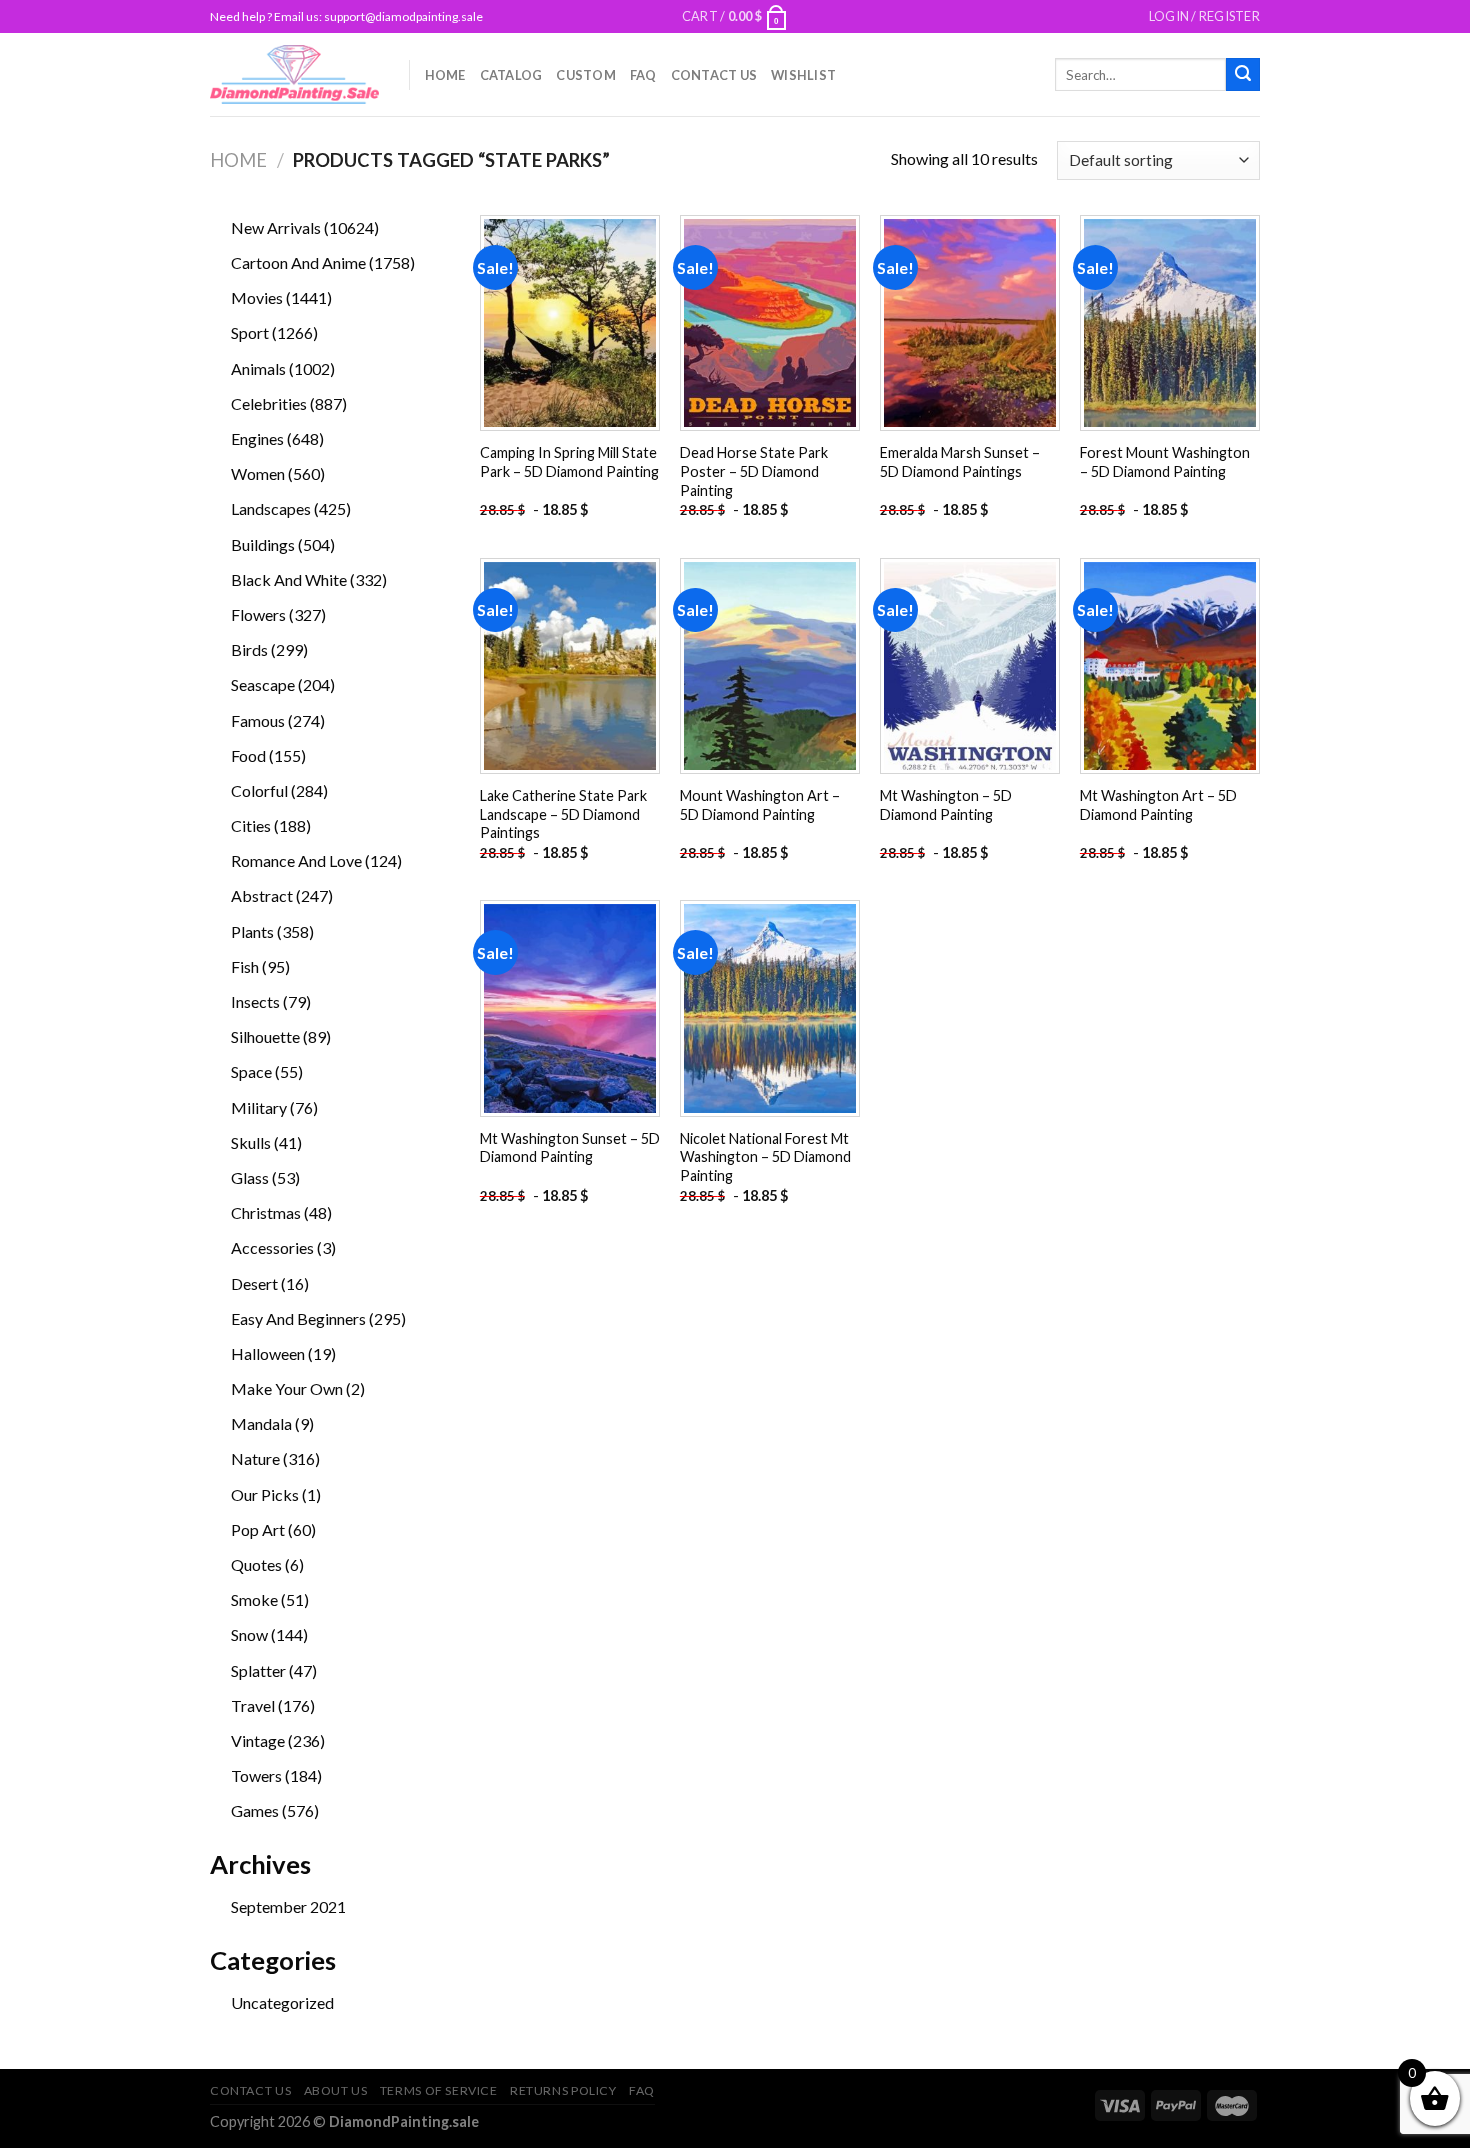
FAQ (643, 75)
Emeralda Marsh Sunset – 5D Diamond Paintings (960, 462)
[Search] (1243, 75)
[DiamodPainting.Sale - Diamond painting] (294, 74)
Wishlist (803, 75)
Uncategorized (282, 2002)
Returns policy (563, 2090)
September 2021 (288, 1906)
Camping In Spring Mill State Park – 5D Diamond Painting (569, 462)
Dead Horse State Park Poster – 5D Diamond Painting (754, 471)
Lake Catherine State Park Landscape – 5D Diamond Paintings (563, 814)
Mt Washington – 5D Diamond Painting (946, 805)
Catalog (511, 75)
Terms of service (439, 2090)
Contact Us (714, 75)
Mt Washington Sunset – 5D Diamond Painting (570, 1148)
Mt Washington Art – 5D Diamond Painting (1158, 805)
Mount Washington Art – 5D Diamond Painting (760, 805)
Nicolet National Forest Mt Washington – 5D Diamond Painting (765, 1157)
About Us (336, 2090)
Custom (586, 75)
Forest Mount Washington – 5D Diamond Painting (1165, 462)
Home (445, 75)
